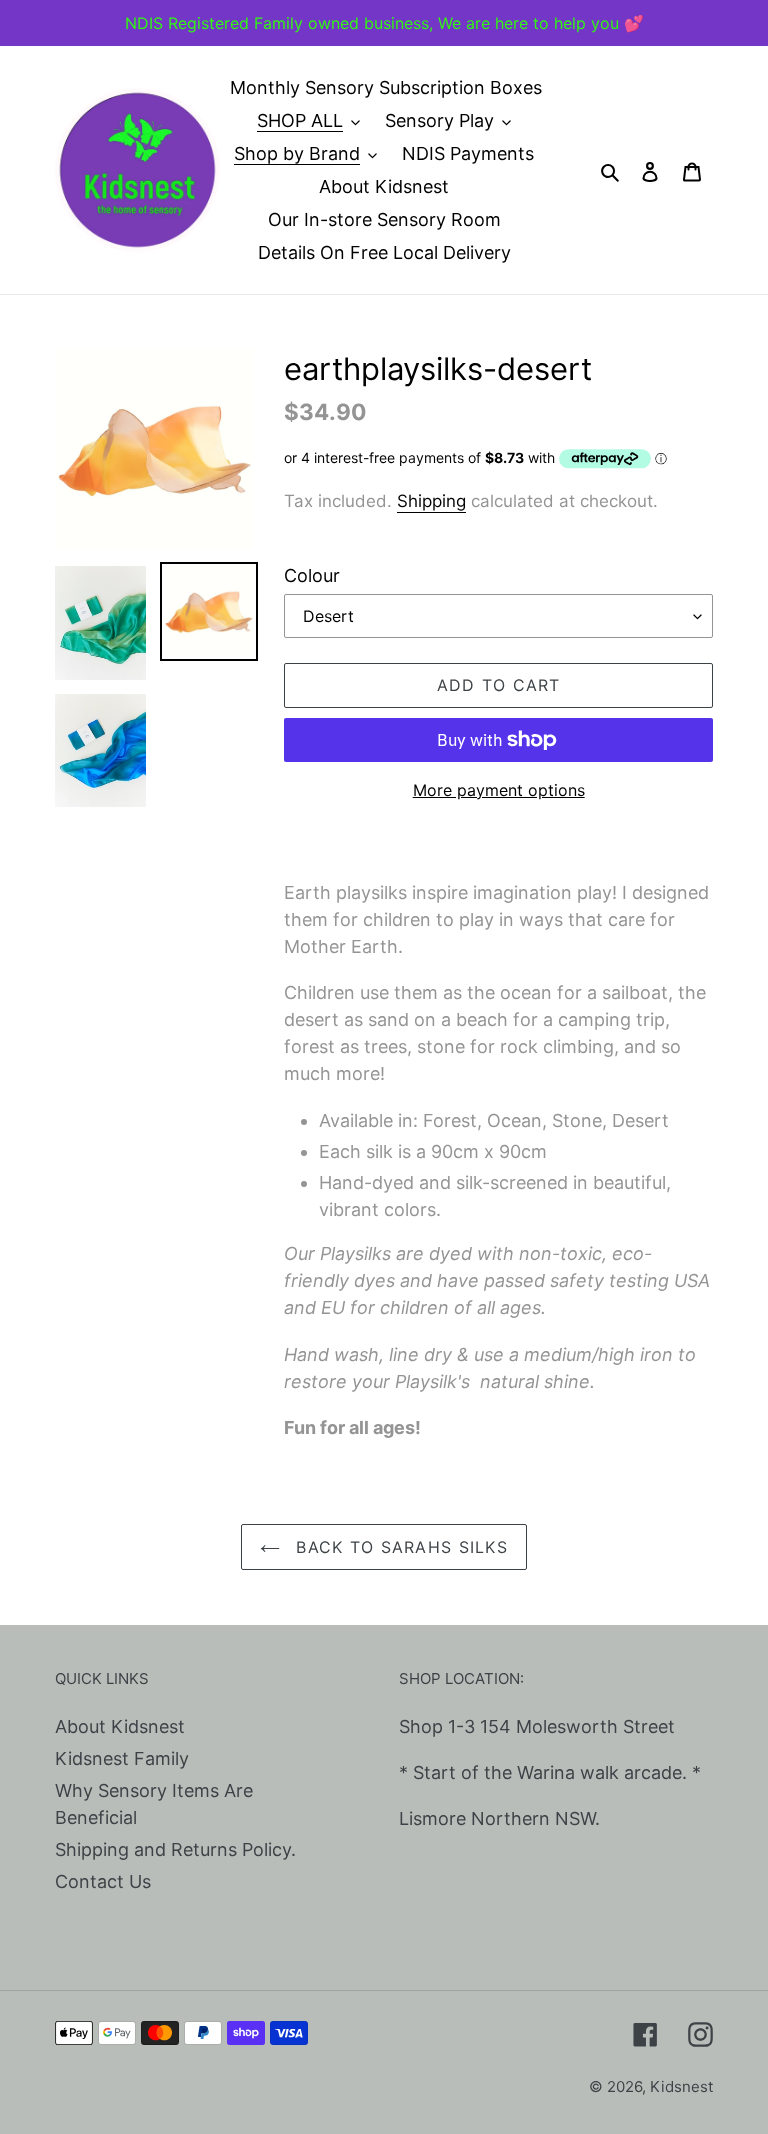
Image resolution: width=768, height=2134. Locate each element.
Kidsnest (681, 2086)
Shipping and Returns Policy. (175, 1849)
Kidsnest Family (122, 1758)
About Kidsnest (120, 1726)
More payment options (499, 790)
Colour (312, 575)
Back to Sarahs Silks (399, 1547)
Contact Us (103, 1881)
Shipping (431, 501)
